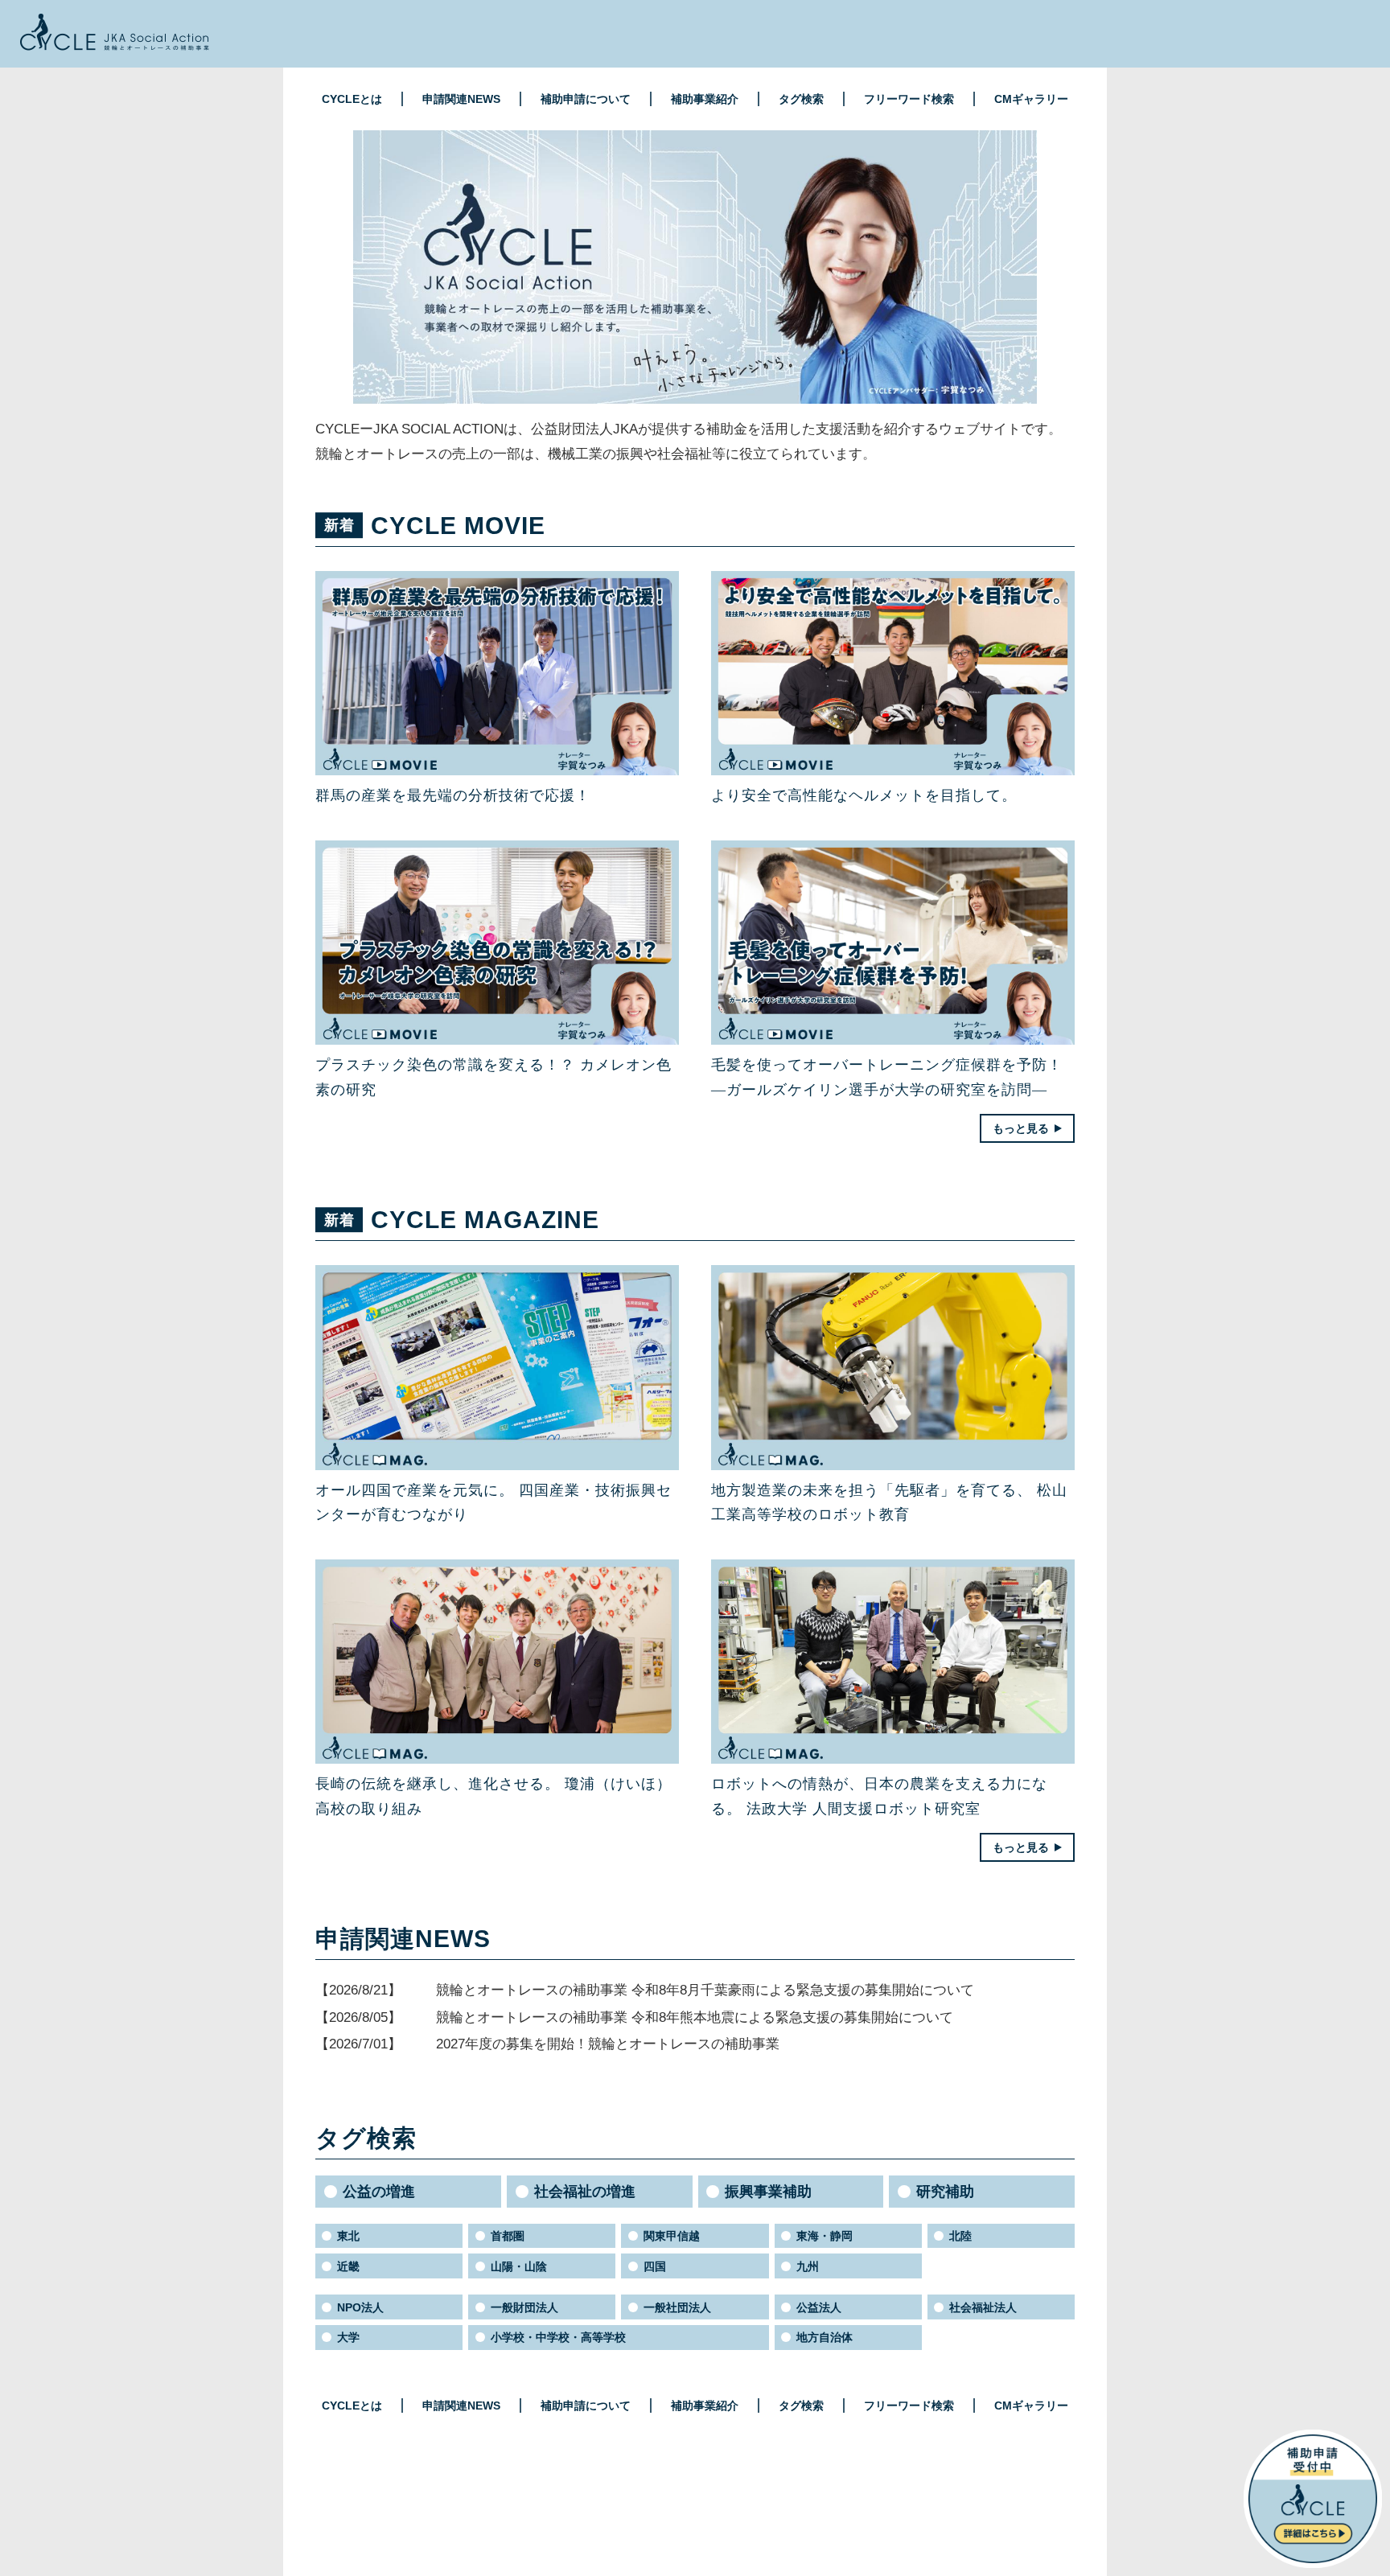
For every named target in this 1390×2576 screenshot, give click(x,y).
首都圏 (508, 2236)
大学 (348, 2337)
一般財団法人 (524, 2307)
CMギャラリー (1031, 99)
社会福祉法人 (983, 2307)
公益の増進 (379, 2192)
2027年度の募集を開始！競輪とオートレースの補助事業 (608, 2044)
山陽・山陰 (519, 2266)
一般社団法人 (677, 2307)
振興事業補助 (768, 2192)
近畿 (348, 2266)
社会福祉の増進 (585, 2192)
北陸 (960, 2236)
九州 (808, 2266)
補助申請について (586, 99)
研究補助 (945, 2192)
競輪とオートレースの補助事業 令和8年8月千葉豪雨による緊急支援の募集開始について (705, 1990)
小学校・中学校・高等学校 (558, 2337)
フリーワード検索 (909, 99)
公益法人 (819, 2307)
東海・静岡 (825, 2236)
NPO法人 (360, 2307)
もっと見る (1021, 1128)
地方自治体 (825, 2337)
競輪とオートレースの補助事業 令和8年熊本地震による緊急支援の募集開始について (695, 2017)
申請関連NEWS (461, 99)
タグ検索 (801, 99)
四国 (655, 2266)
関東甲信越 (672, 2236)
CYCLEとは (352, 99)
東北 (348, 2236)
